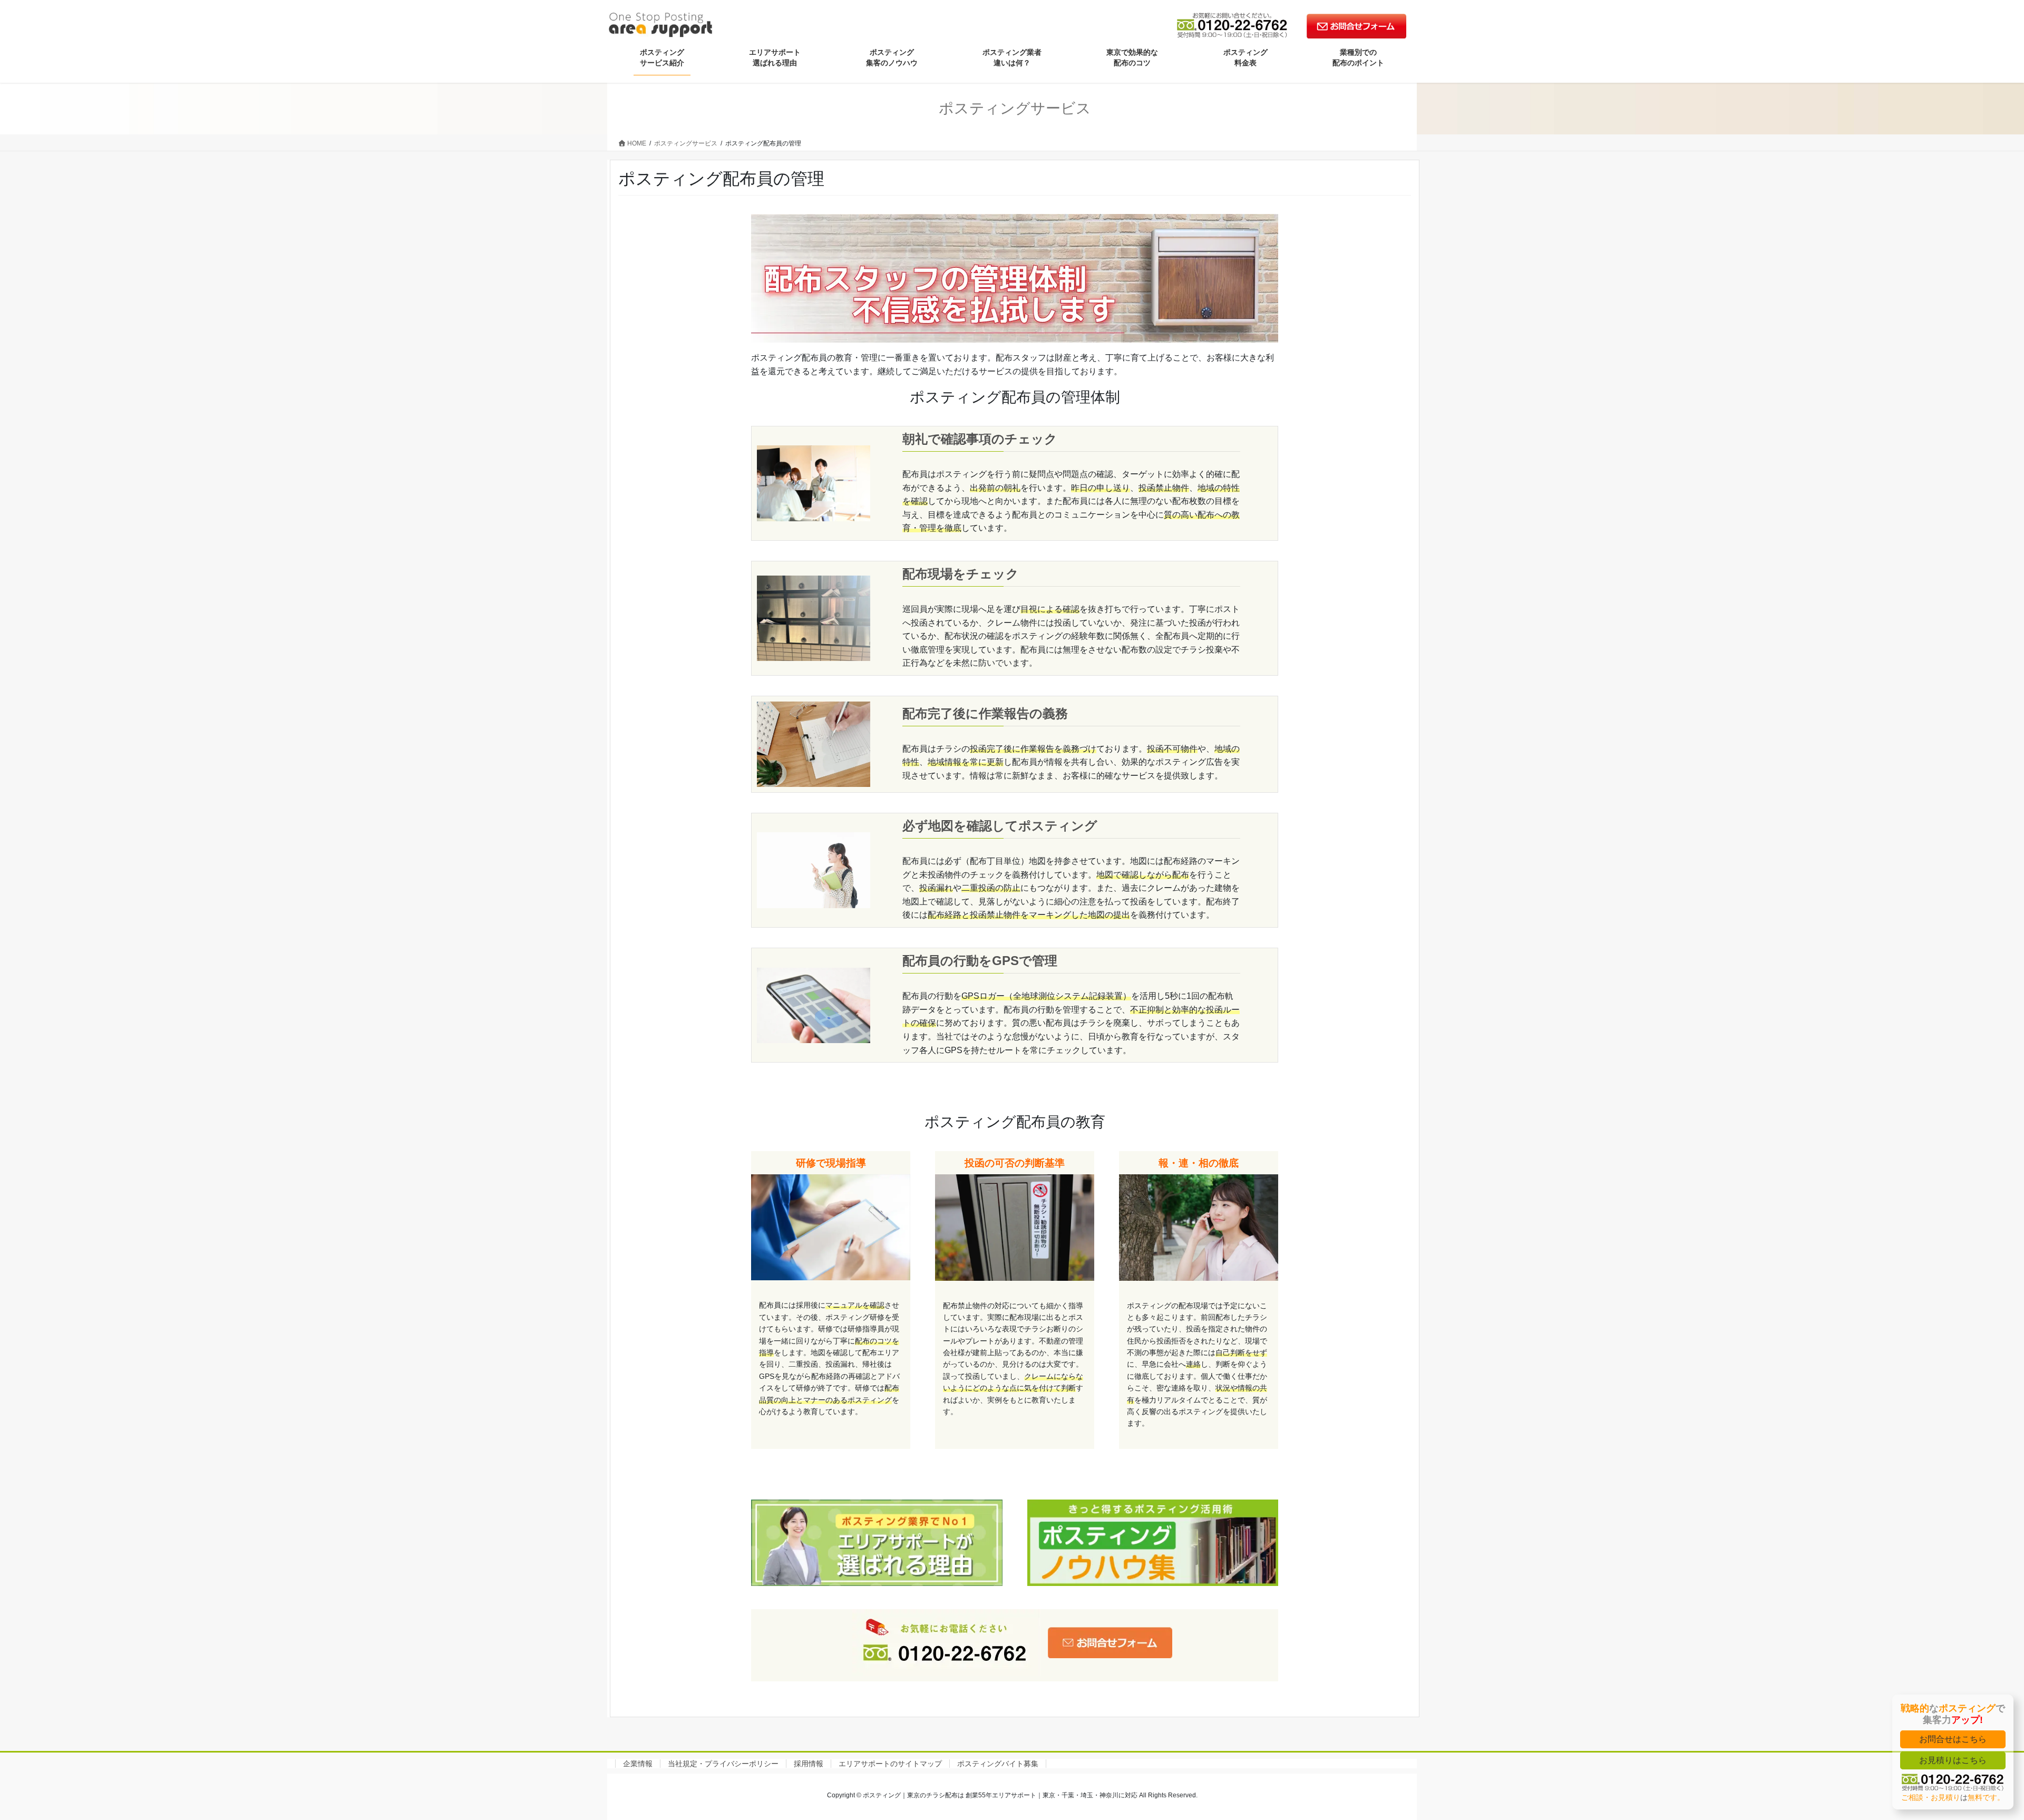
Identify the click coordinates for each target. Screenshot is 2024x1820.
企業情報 (638, 1764)
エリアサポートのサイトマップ (890, 1764)
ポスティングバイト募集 (998, 1764)
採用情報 (809, 1764)
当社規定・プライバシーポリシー (723, 1764)
